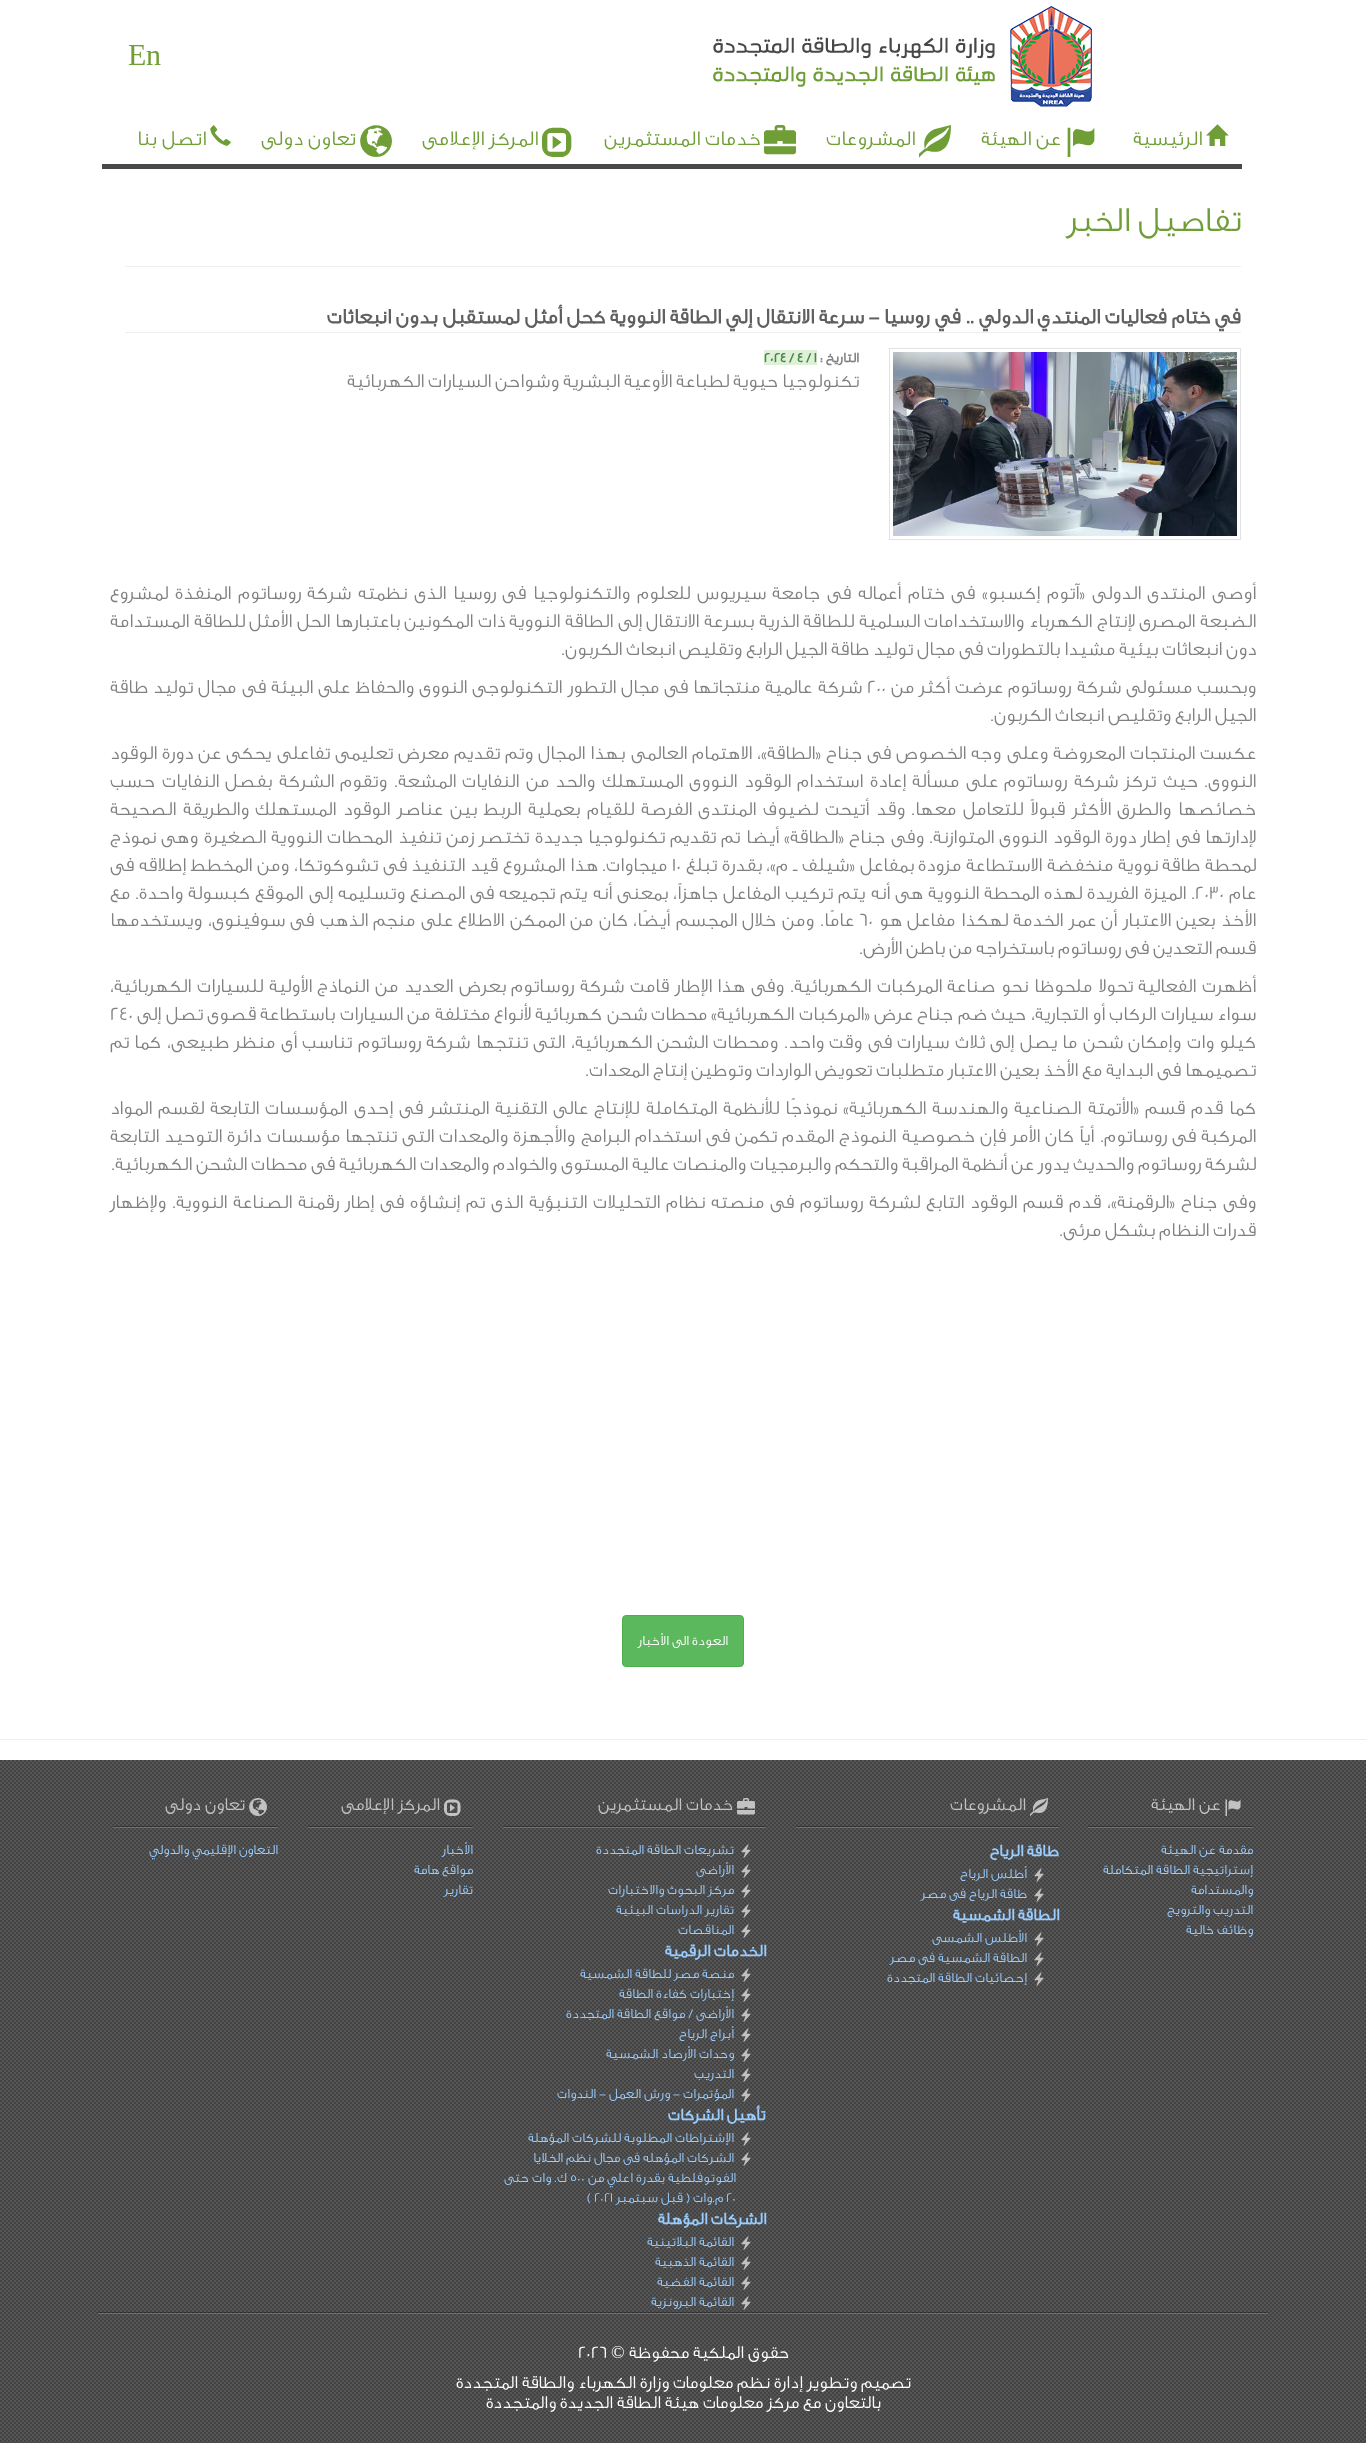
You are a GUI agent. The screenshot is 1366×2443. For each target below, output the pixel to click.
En (144, 56)
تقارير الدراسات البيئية (675, 1909)
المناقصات (706, 1929)
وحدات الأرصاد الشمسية (670, 2053)
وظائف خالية (1219, 1929)
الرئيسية (1167, 139)
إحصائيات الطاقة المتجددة (956, 1977)
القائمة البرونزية (692, 2301)
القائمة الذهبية (694, 2261)
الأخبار (457, 1849)
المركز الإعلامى (480, 139)
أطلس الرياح (992, 1873)
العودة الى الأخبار (683, 1640)
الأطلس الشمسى (978, 1937)
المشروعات (870, 139)
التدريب (714, 2073)
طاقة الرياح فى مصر (973, 1893)
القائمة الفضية (695, 2281)
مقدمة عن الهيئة (1207, 1849)
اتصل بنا (171, 139)
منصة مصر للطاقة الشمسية (657, 1973)
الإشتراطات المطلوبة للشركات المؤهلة (631, 2137)
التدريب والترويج (1210, 1909)
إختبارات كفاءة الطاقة (676, 1993)
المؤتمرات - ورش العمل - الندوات (645, 2093)
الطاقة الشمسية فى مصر (957, 1957)
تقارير (458, 1889)
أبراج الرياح (706, 2033)
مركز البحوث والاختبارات (671, 1889)
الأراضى (715, 1869)
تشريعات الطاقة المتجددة (665, 1849)
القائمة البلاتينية (690, 2241)
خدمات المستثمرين (682, 139)
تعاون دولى (308, 139)
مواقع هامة (443, 1869)
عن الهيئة (1021, 139)
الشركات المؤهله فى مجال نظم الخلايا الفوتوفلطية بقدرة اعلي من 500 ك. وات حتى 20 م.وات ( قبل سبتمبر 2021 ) (620, 2177)
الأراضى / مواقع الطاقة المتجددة (650, 2013)
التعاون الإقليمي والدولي (213, 1849)
